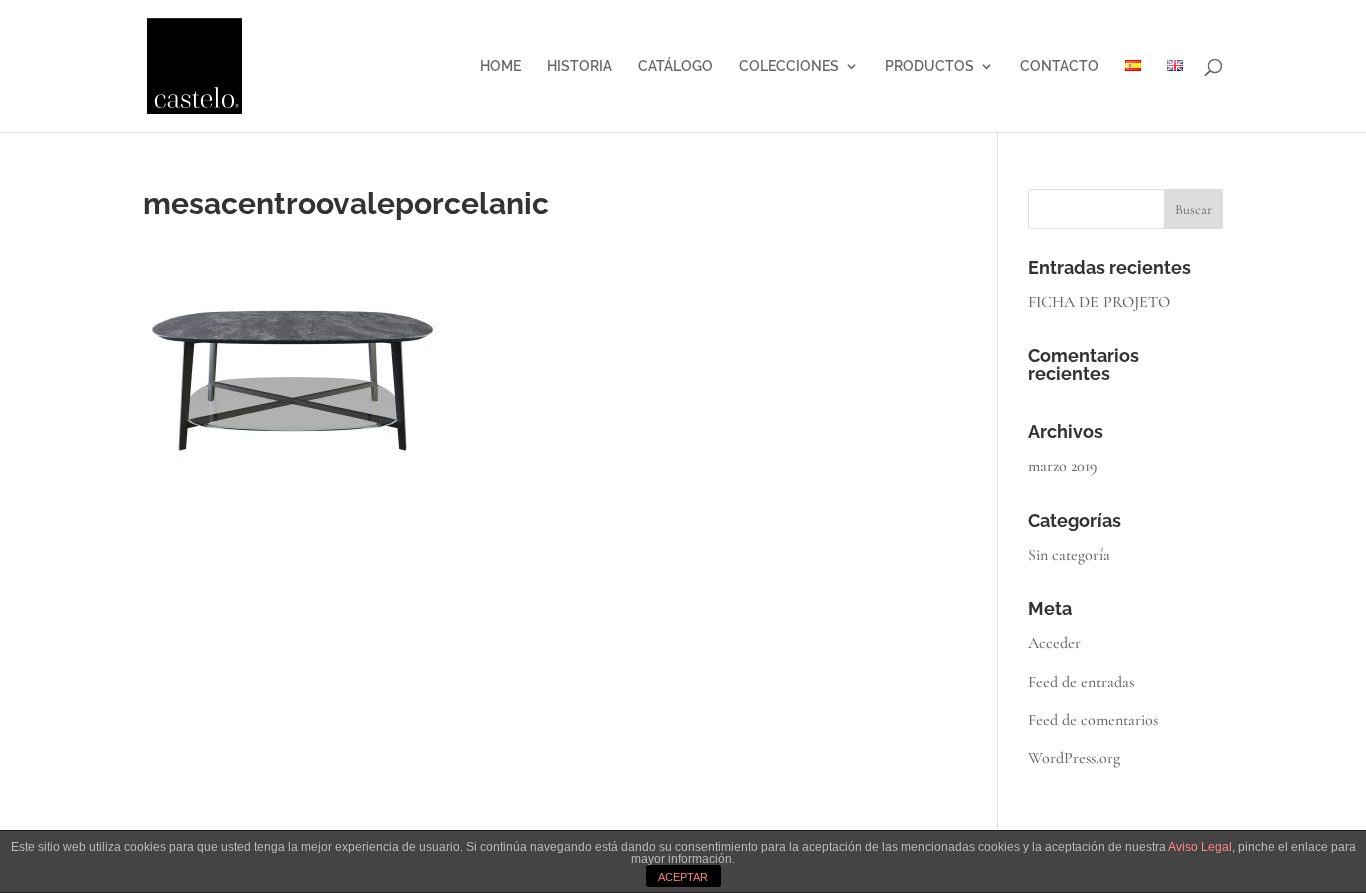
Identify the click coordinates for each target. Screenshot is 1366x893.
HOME (500, 66)
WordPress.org (1074, 758)
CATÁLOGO (675, 66)
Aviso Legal (1200, 847)
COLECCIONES (789, 66)
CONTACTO (1059, 66)
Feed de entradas (1081, 682)
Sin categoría (1069, 555)
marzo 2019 (1062, 466)
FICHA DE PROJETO (1099, 302)
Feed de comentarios (1093, 720)
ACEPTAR (683, 877)
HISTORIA (579, 66)
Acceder (1054, 643)
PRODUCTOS (929, 66)
